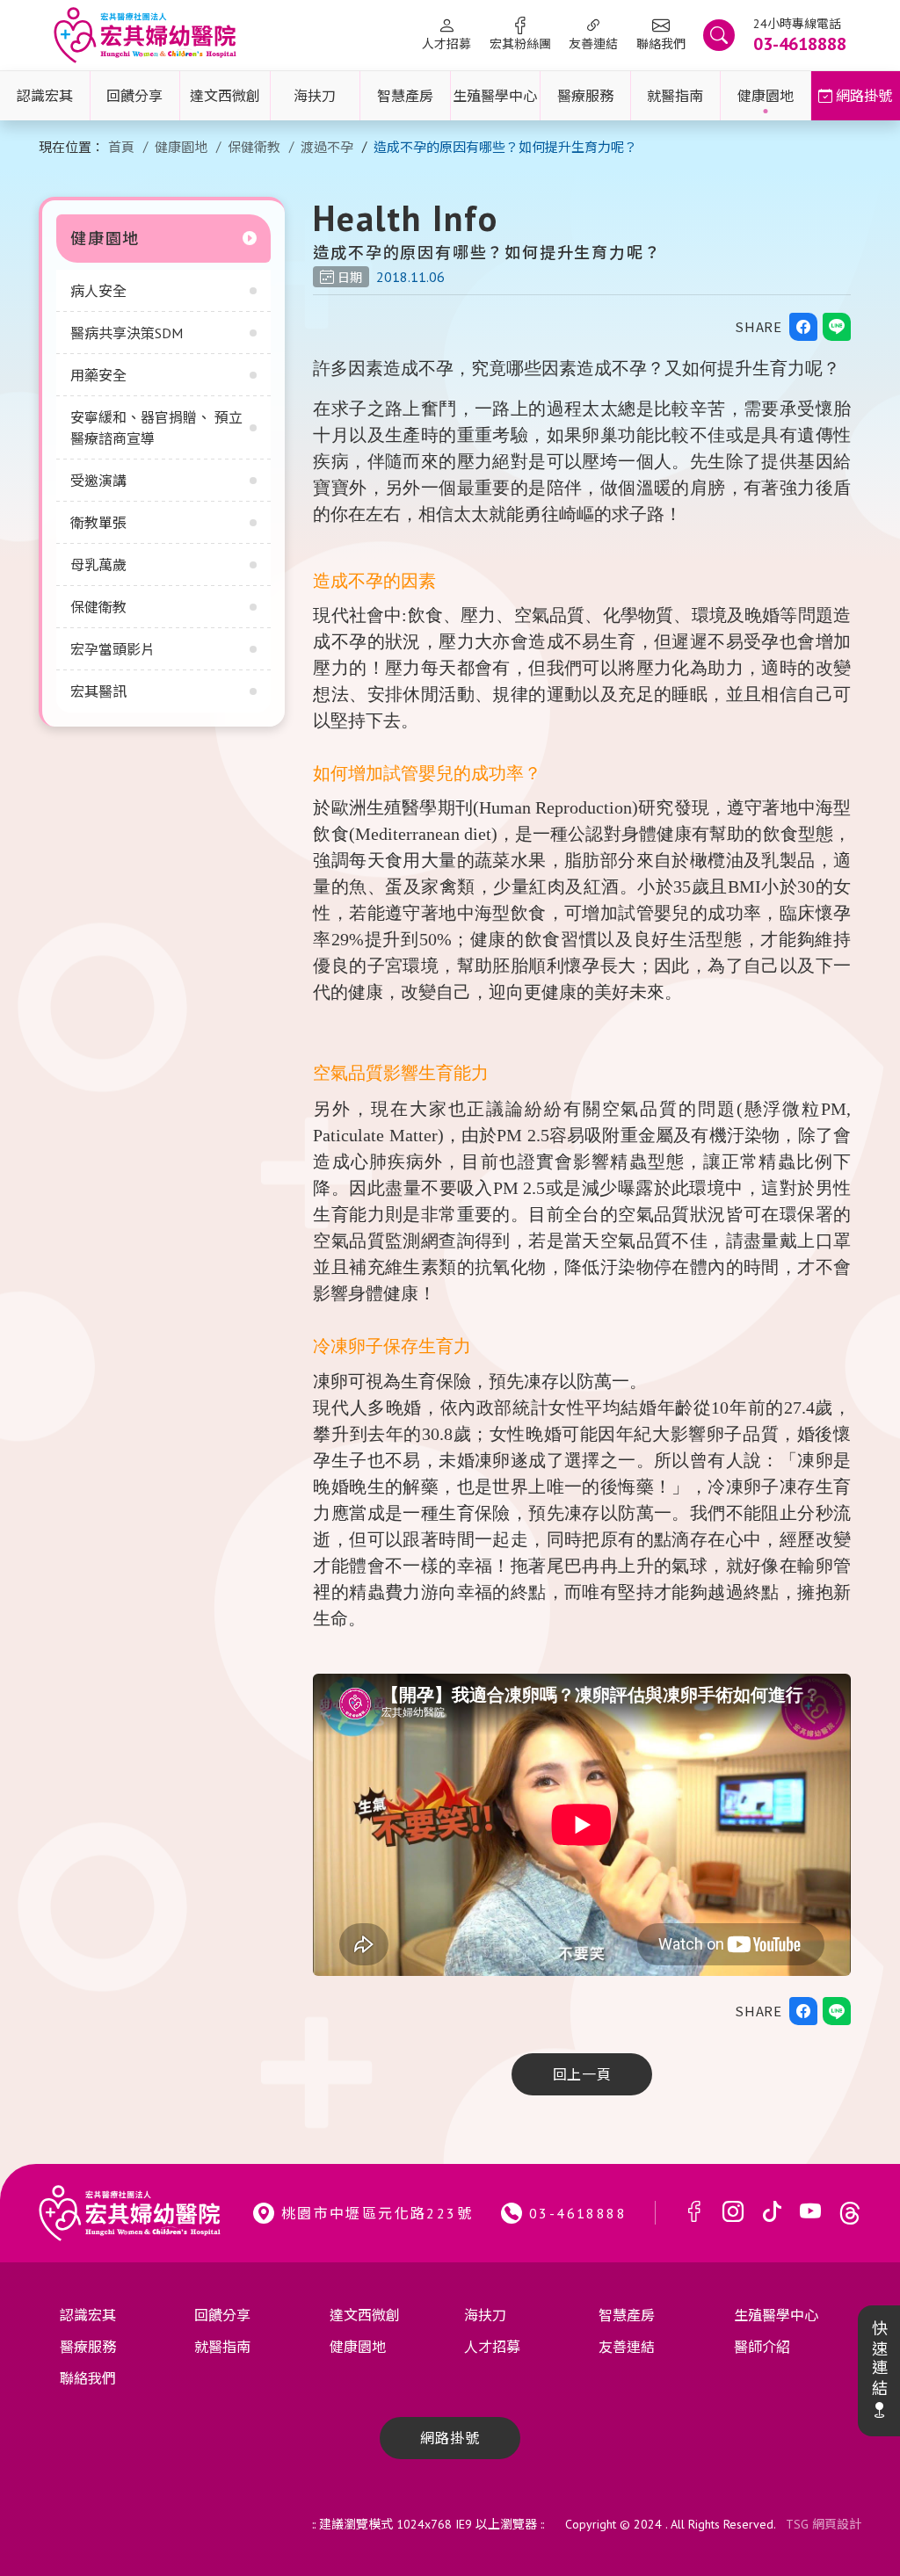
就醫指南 (675, 96)
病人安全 (98, 291)
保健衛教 (254, 147)
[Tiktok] (772, 2213)
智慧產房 (405, 96)
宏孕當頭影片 (112, 649)
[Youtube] (810, 2213)
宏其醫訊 (98, 691)
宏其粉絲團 (520, 44)
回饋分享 (134, 96)
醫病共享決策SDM (127, 333)
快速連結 (878, 2359)
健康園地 (766, 96)
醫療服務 (585, 96)
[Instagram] (733, 2213)
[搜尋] (719, 35)
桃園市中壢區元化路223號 (377, 2213)
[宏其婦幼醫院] (145, 35)
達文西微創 (225, 96)
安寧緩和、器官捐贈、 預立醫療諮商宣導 (156, 428)
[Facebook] (694, 2213)
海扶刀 (315, 96)
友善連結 (593, 44)
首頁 (121, 147)
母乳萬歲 (98, 565)
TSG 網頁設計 (824, 2524)
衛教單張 (98, 523)
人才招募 (446, 44)
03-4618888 (578, 2213)
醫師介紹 (762, 2347)
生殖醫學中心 (495, 96)
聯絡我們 (661, 44)
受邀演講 (98, 481)
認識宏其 (45, 96)
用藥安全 (98, 375)
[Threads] (850, 2213)
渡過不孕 (327, 147)
